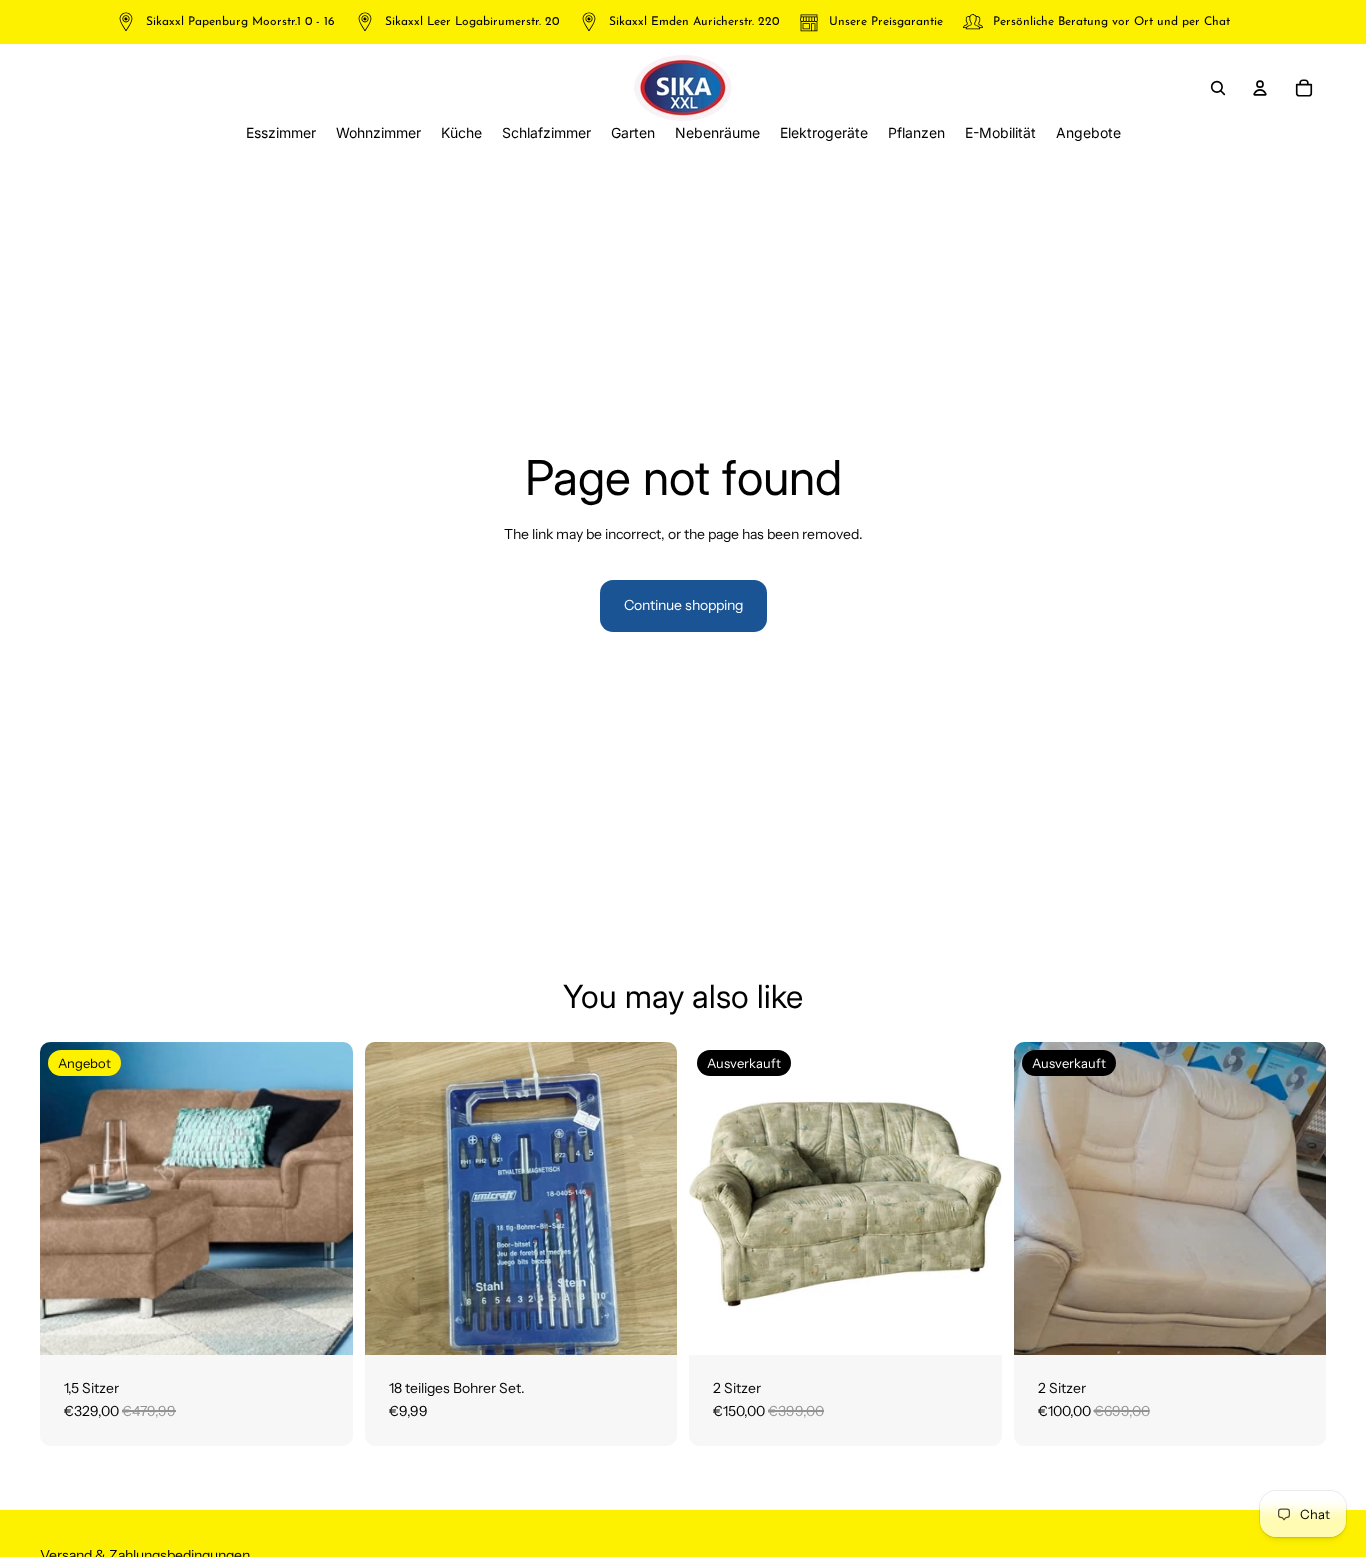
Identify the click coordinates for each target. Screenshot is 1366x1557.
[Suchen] (1218, 88)
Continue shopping (683, 605)
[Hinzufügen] (322, 1324)
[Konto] (1260, 88)
